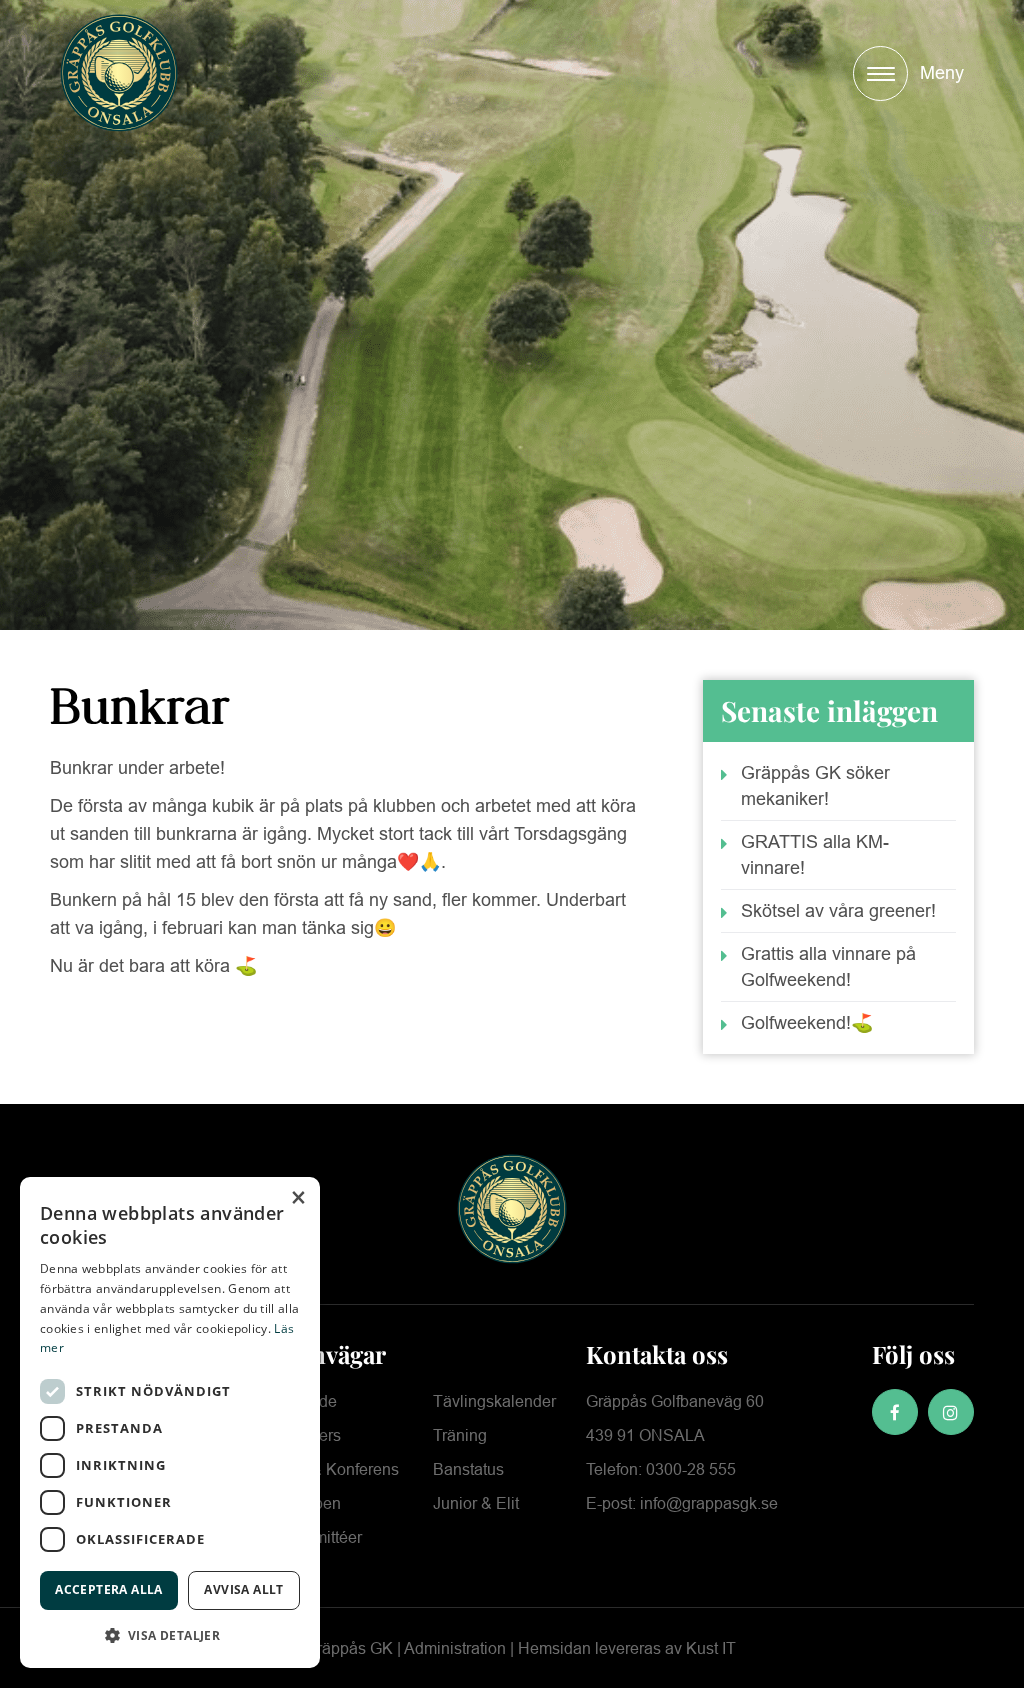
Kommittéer (321, 1537)
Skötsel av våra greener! (838, 911)
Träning (460, 1435)
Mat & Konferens (340, 1469)
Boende (309, 1401)
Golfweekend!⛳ (807, 1023)
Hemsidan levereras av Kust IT (627, 1648)
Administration (455, 1648)
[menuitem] (908, 73)
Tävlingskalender (494, 1401)
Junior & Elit (476, 1503)
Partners (311, 1435)
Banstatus (468, 1469)
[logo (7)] (119, 73)
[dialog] (170, 1422)
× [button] (297, 1198)
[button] (170, 1635)
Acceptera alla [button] (109, 1589)
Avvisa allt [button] (243, 1589)
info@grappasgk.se (707, 1503)
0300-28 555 (691, 1469)
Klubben (311, 1503)
